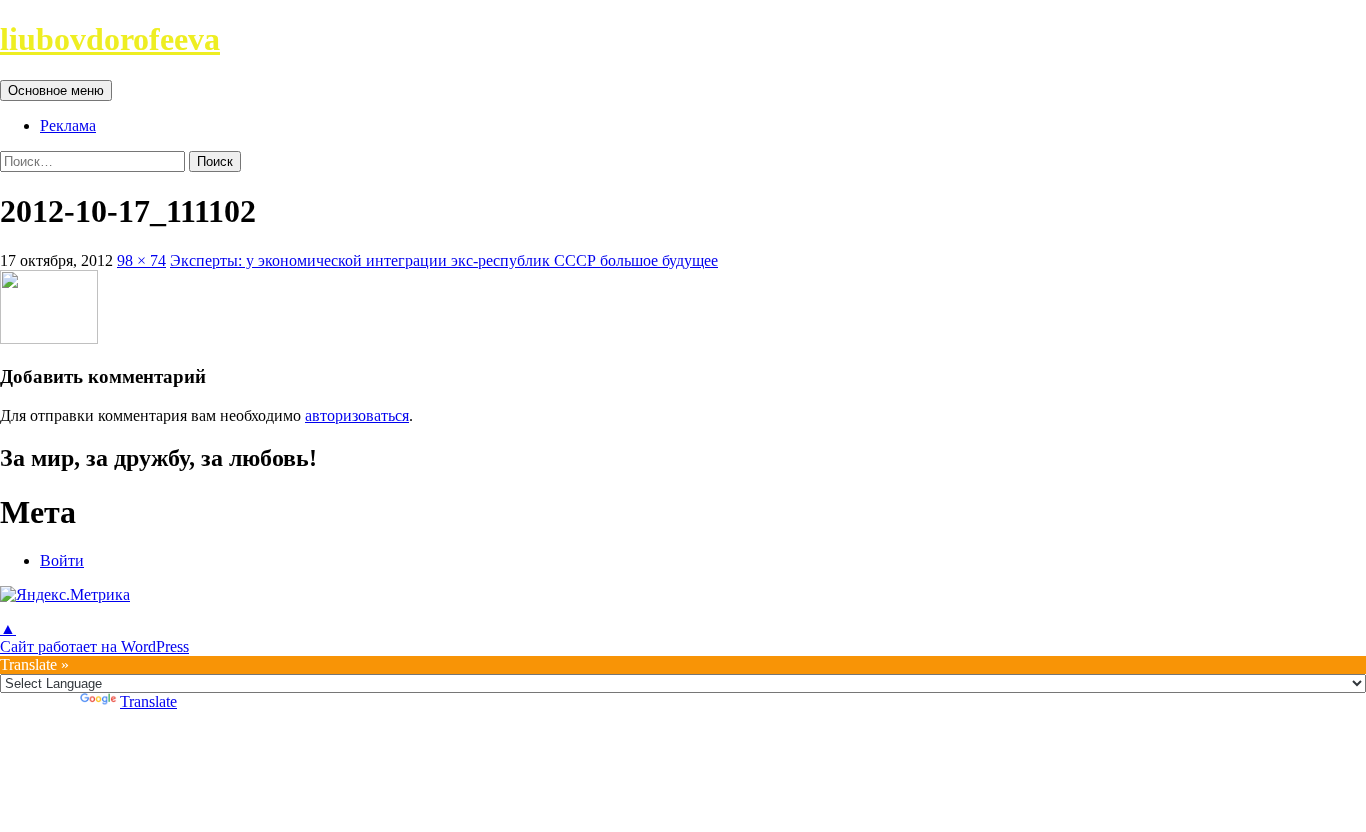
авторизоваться (357, 415)
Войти (62, 560)
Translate (148, 701)
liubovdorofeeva (110, 39)
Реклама (68, 125)
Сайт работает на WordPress (94, 646)
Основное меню (56, 90)
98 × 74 (141, 260)
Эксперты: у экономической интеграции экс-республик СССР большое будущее (444, 260)
